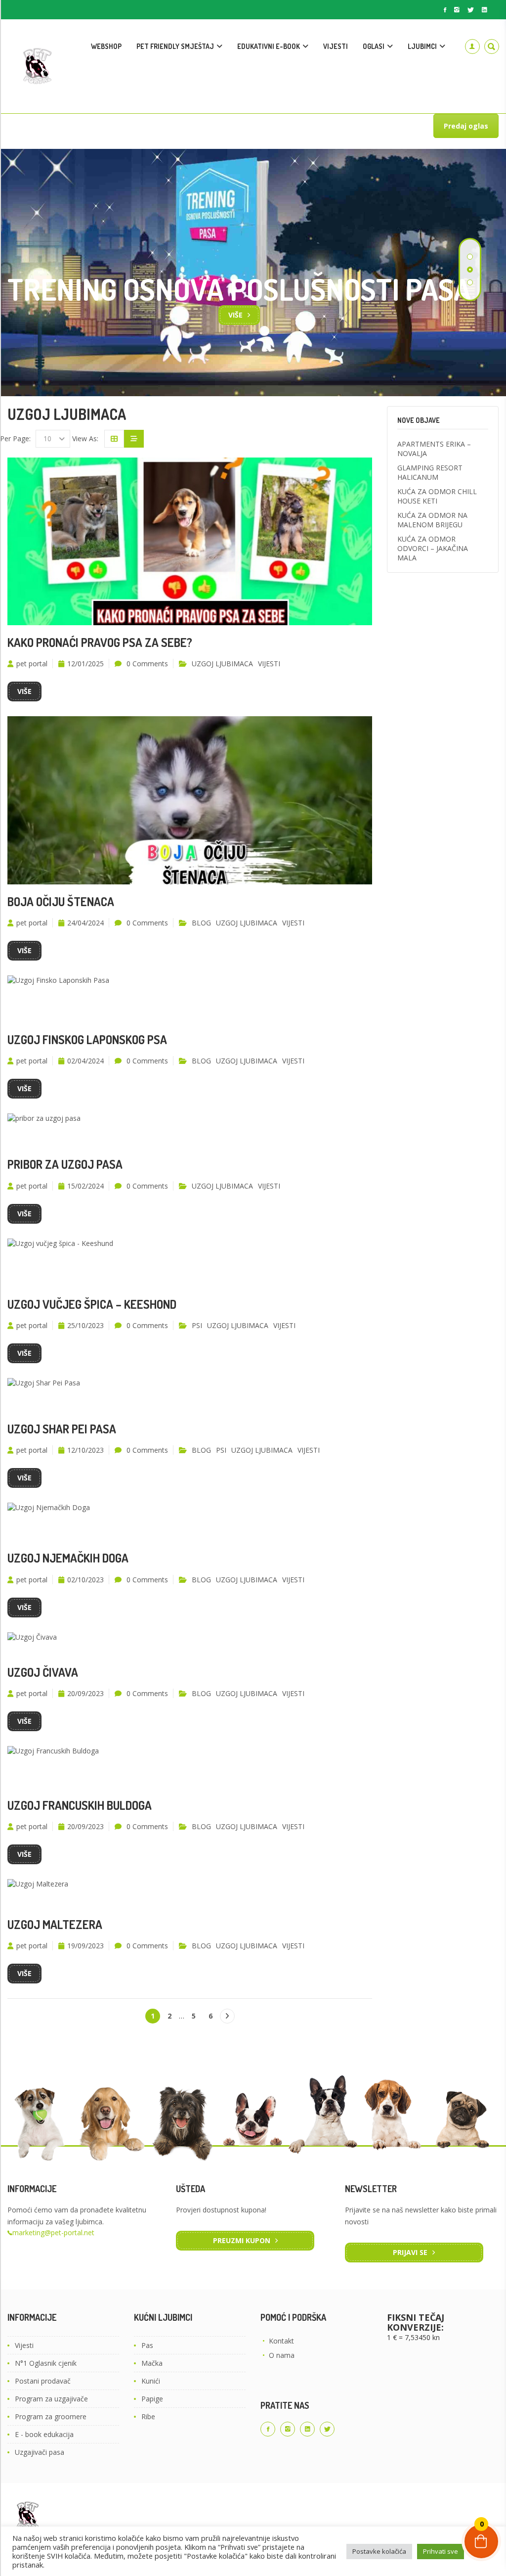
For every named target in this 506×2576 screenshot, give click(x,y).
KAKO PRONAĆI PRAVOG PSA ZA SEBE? (100, 642)
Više (235, 315)
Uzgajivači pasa (40, 2452)
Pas (147, 2345)
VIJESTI (336, 46)
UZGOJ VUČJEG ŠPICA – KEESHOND (92, 1304)
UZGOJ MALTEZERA (55, 1924)
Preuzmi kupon (242, 2240)
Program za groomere (51, 2416)
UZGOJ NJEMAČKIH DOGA (68, 1558)
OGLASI (374, 46)
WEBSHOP (106, 46)
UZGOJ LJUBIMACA (222, 664)
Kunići (151, 2381)
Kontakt (281, 2341)
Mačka (152, 2363)
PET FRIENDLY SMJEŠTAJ (175, 46)
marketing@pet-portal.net (53, 2232)
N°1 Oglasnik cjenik (46, 2363)
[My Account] (472, 46)
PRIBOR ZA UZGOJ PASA (65, 1164)
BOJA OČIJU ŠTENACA (61, 901)
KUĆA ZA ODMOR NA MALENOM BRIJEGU (432, 520)
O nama (282, 2355)
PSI (197, 1325)
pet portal (32, 664)
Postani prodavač (43, 2381)
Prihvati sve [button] (441, 2551)
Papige (152, 2399)
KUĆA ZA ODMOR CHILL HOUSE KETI (437, 496)
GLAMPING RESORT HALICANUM (430, 472)
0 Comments (147, 664)
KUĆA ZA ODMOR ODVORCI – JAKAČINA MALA (433, 548)
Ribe (148, 2416)
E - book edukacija (44, 2434)
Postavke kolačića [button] (379, 2551)
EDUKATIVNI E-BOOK (269, 46)
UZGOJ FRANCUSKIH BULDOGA (80, 1805)
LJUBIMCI (422, 46)
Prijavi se (410, 2252)
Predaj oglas (466, 126)
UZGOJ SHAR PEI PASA (62, 1429)
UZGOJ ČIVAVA (43, 1672)
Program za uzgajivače (51, 2399)
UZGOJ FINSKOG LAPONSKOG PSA (87, 1039)
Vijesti (24, 2345)
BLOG (201, 923)
